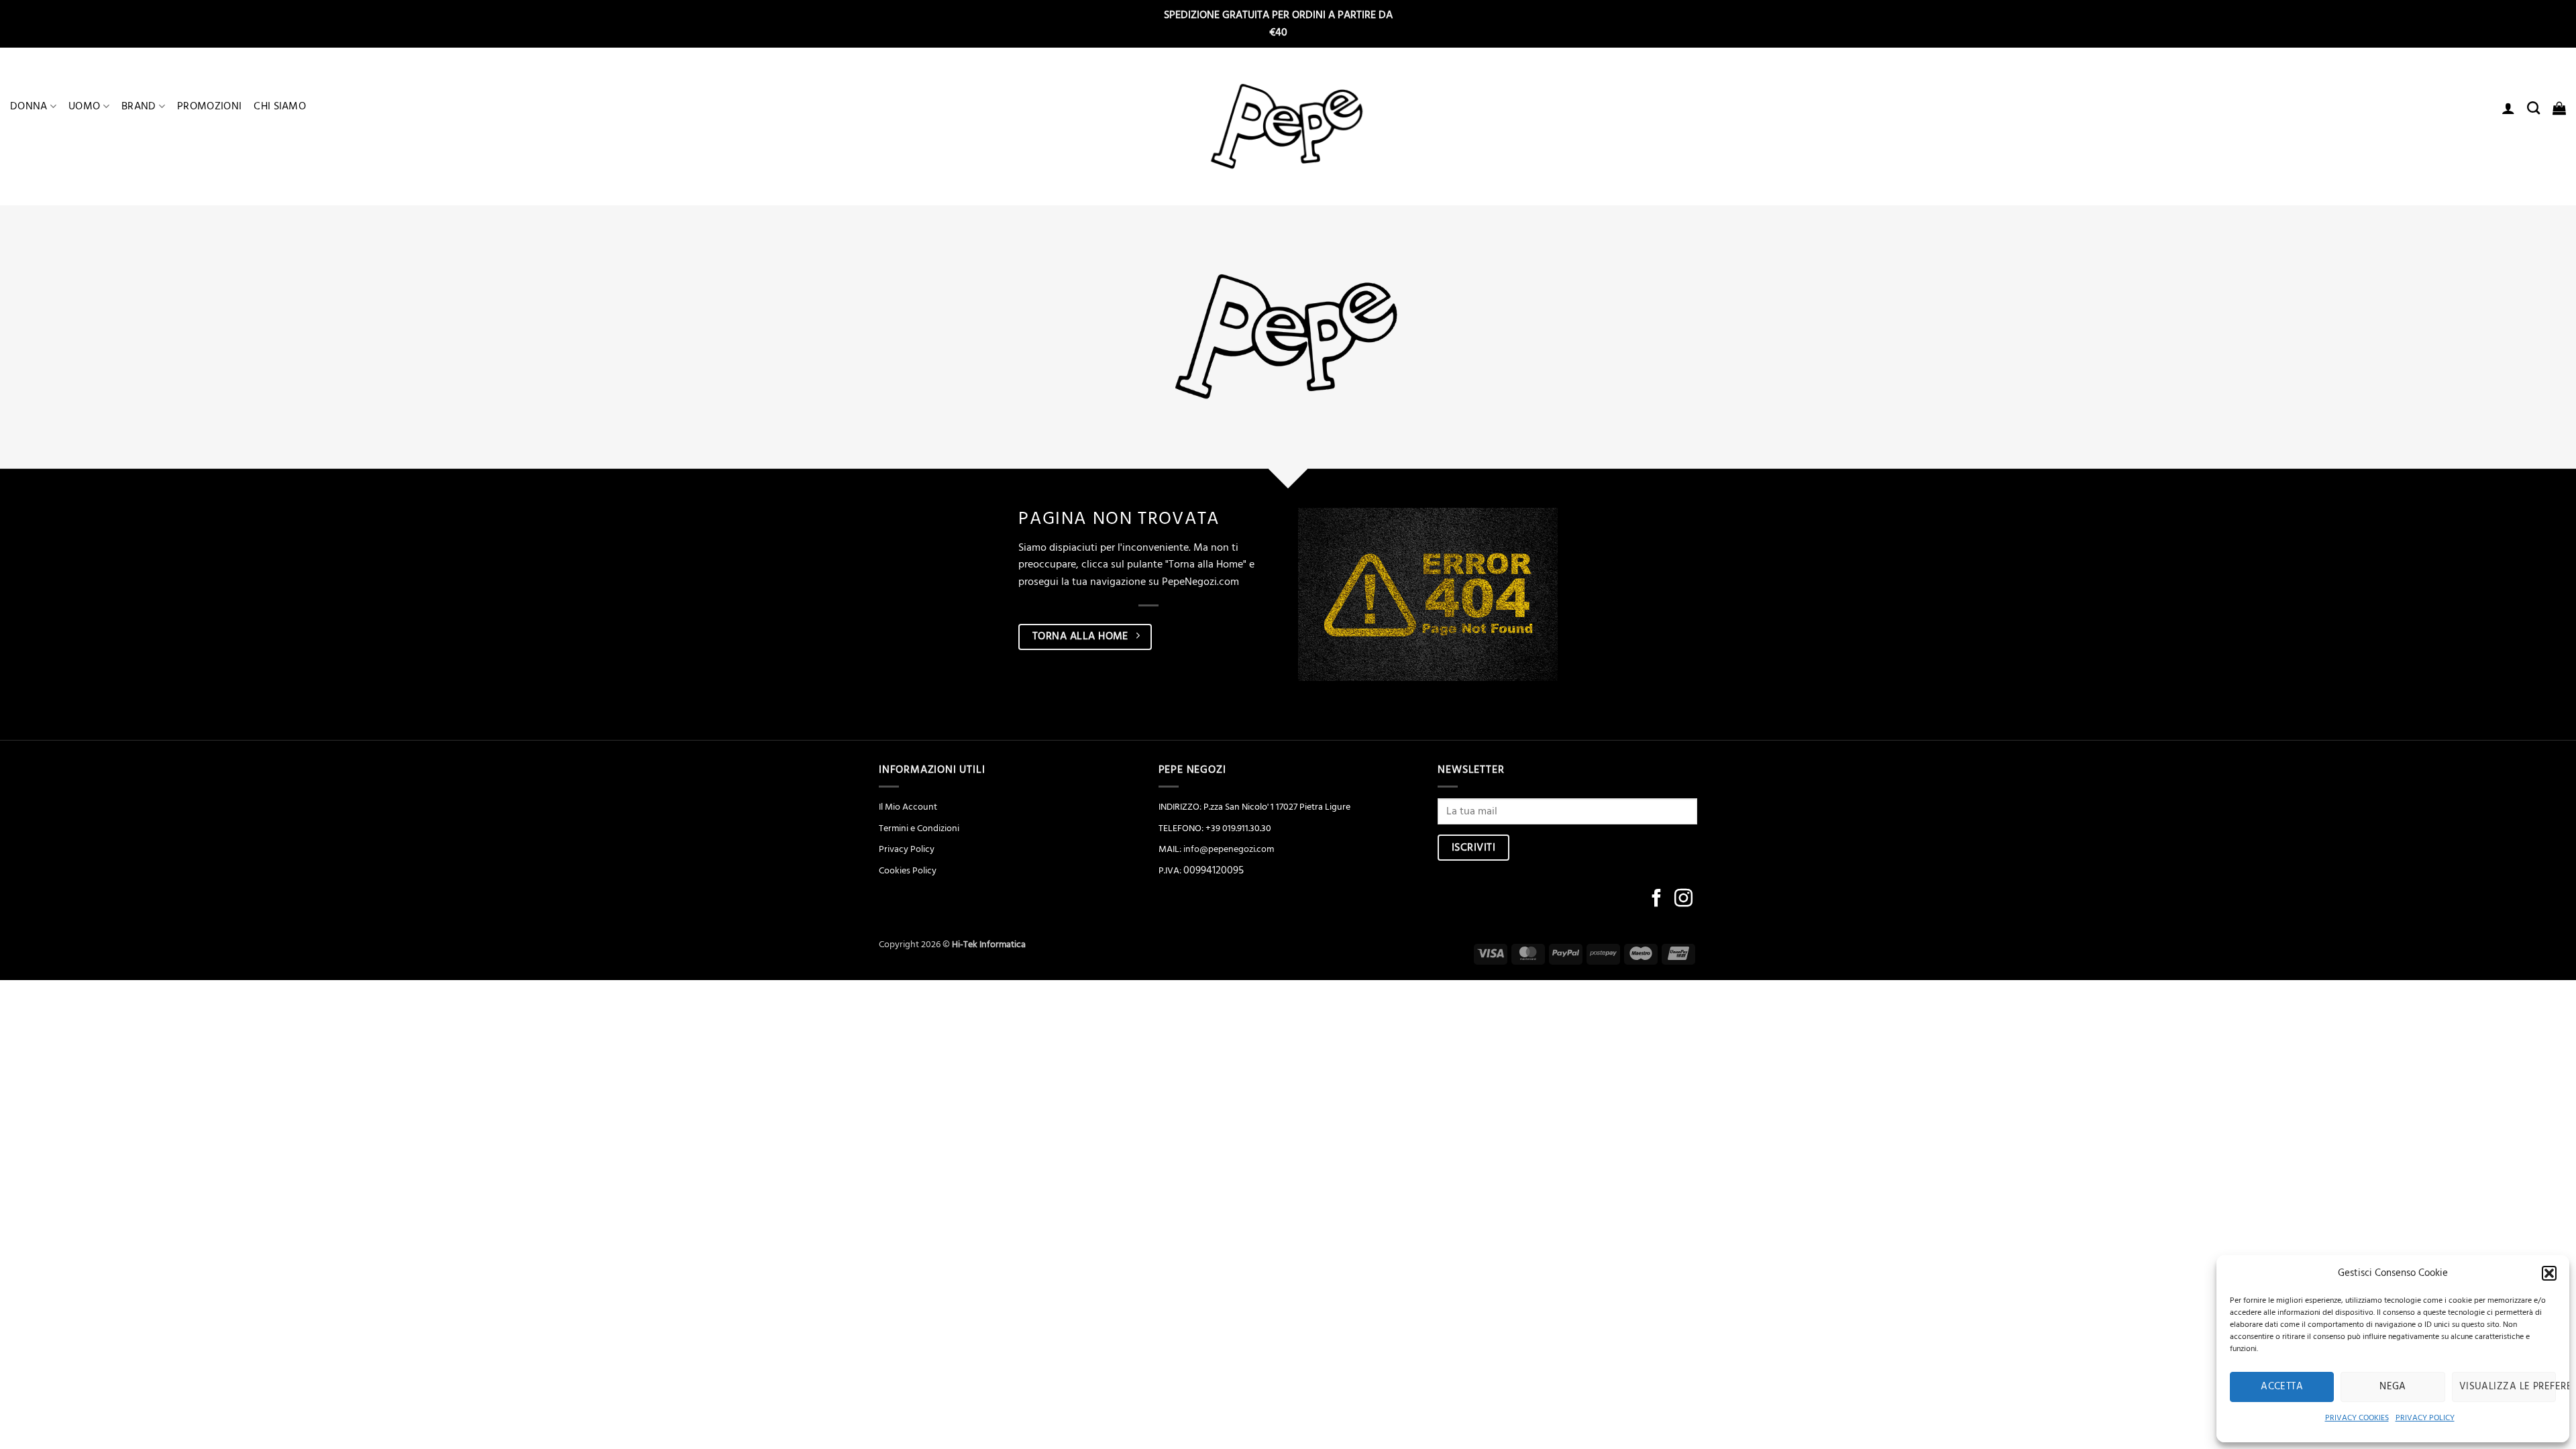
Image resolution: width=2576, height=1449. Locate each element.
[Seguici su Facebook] (1657, 900)
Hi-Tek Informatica (989, 945)
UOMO (84, 106)
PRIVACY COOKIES (2357, 1418)
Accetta (2282, 1386)
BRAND (139, 106)
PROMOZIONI (209, 106)
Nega (2393, 1386)
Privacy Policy (907, 849)
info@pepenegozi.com (1229, 849)
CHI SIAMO (280, 106)
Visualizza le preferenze (2508, 1386)
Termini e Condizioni (919, 828)
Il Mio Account (908, 807)
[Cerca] (2533, 108)
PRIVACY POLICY (2425, 1418)
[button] (2549, 1273)
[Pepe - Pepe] (1288, 127)
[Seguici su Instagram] (1683, 900)
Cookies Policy (908, 871)
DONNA (29, 106)
